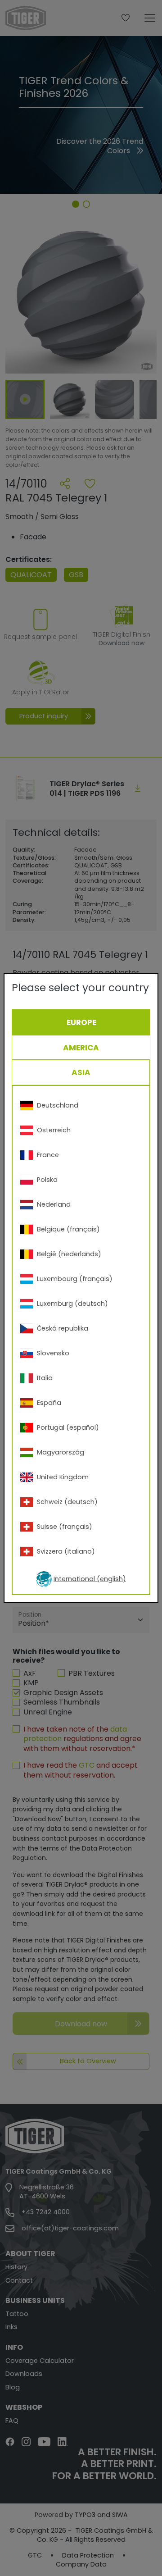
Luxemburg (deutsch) (72, 1304)
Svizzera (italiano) (66, 1551)
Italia (45, 1378)
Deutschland (58, 1105)
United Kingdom (63, 1477)
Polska (47, 1180)
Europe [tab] (81, 1022)
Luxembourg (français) (75, 1279)
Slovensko (53, 1353)
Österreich (54, 1130)
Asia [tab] (81, 1072)
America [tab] (81, 1048)
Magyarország (61, 1452)
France (48, 1155)
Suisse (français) (65, 1527)
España (49, 1403)
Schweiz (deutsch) (67, 1502)
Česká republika (63, 1328)
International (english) (90, 1579)
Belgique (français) (68, 1229)
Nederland (54, 1204)
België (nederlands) (69, 1254)
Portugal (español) (68, 1427)
